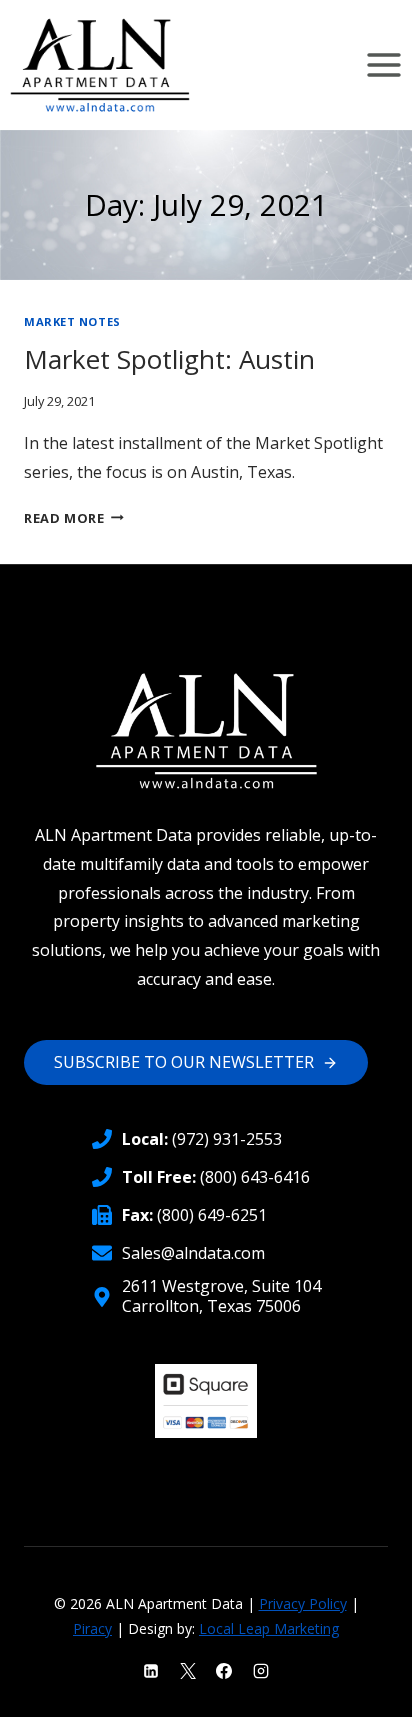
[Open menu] (383, 64)
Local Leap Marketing (269, 1628)
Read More (74, 518)
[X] (188, 1671)
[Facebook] (224, 1671)
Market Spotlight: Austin (169, 359)
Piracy (92, 1628)
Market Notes (72, 321)
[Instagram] (261, 1671)
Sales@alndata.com (193, 1253)
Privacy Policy (303, 1603)
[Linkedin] (151, 1671)
